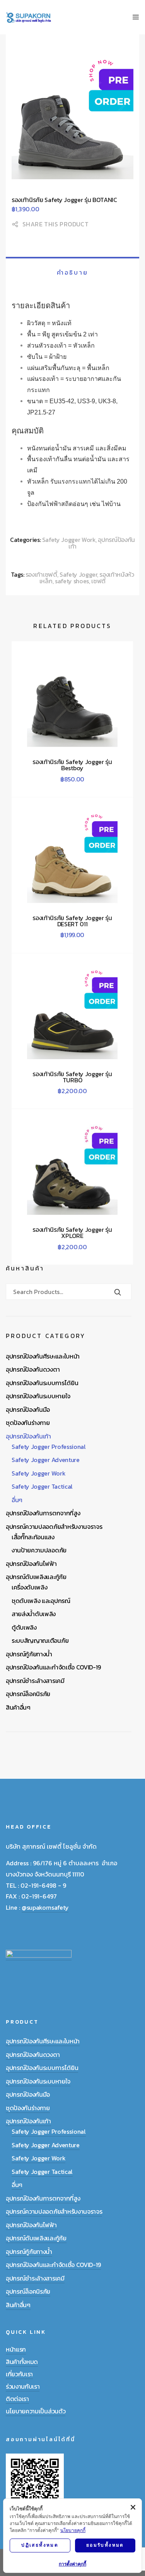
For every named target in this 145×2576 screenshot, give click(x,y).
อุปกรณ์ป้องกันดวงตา (33, 1369)
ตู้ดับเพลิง (24, 1627)
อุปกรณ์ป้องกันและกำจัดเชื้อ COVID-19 (53, 1667)
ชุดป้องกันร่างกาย (28, 1423)
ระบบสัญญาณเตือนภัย (40, 1640)
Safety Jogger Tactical (42, 1486)
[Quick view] (52, 777)
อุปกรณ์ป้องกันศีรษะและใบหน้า (43, 1356)
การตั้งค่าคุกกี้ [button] (72, 2564)
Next (124, 127)
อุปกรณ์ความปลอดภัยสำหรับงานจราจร (54, 1527)
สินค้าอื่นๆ (18, 1707)
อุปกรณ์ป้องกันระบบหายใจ (38, 1396)
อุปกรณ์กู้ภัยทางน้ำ (29, 1654)
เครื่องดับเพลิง (29, 1587)
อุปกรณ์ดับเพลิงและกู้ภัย (36, 1577)
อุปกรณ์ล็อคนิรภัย (28, 1694)
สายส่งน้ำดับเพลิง (34, 1614)
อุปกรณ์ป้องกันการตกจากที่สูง (43, 1513)
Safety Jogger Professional (49, 1447)
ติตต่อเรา (17, 2399)
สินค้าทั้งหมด (22, 2362)
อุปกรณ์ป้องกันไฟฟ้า (31, 1564)
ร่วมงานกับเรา (23, 2386)
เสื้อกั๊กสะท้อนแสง (33, 1537)
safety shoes (72, 581)
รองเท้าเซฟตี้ (41, 574)
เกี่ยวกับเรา (19, 2374)
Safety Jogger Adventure (46, 1460)
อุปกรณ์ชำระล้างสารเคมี (35, 1681)
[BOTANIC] (72, 118)
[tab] (72, 272)
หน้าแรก (16, 2349)
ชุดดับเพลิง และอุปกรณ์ (41, 1601)
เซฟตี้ (98, 581)
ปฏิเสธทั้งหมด (40, 2545)
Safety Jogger (78, 574)
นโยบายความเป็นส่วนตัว (36, 2411)
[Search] (118, 1293)
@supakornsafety (45, 1907)
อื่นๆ (17, 1500)
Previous (21, 127)
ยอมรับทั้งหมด (105, 2545)
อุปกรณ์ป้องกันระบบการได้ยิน (42, 1383)
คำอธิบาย (72, 272)
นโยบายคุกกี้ (73, 2530)
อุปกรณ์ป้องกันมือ (28, 1409)
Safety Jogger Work (69, 540)
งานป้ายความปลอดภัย (39, 1550)
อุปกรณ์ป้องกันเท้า (102, 543)
